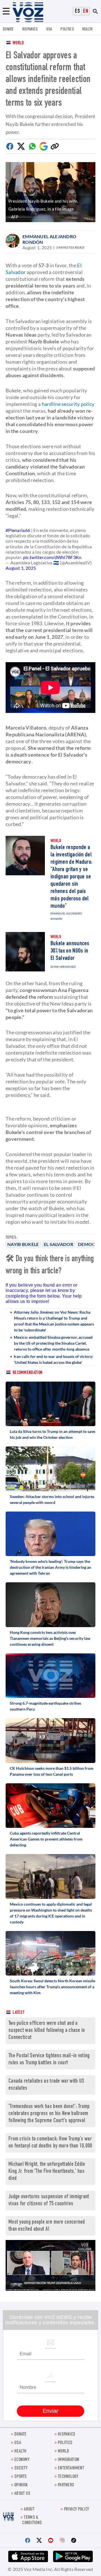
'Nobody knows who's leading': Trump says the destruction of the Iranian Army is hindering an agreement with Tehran (50, 1567)
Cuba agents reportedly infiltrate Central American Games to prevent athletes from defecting (46, 1839)
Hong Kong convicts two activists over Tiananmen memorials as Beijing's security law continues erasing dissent (50, 1638)
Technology (68, 2477)
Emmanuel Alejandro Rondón (49, 239)
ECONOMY (22, 2460)
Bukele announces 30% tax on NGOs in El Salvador (70, 951)
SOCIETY (21, 2468)
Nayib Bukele (23, 1244)
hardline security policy (68, 404)
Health (88, 29)
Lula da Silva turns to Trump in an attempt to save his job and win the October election (52, 1434)
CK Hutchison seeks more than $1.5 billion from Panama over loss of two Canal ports (52, 1771)
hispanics (30, 29)
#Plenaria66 (18, 530)
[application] (50, 2265)
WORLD (64, 2452)
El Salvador (58, 1244)
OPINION (21, 2485)
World (18, 43)
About (29, 2510)
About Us (22, 2494)
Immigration (68, 2460)
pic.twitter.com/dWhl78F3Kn (52, 557)
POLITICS (67, 29)
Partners (66, 2485)
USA (49, 29)
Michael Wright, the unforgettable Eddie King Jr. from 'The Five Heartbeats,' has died (47, 2172)
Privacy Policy (76, 2510)
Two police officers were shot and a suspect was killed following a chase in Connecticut (47, 2031)
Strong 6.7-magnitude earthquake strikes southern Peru (45, 1706)
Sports (21, 2477)
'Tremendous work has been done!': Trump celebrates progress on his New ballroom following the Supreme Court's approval (49, 2114)
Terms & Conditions (32, 2520)
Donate (8, 29)
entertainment (71, 2468)
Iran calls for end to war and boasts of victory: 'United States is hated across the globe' (53, 1359)
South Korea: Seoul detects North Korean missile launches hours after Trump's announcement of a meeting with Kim (52, 1987)
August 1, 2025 (21, 568)
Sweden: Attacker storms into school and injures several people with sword (52, 1499)
